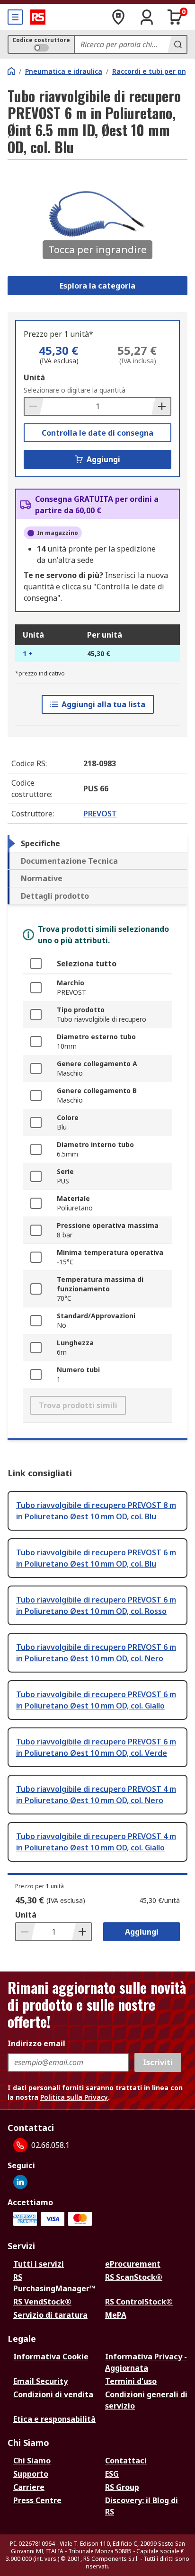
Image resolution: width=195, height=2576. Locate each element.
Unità (34, 377)
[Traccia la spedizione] (118, 17)
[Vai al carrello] (175, 17)
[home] (11, 71)
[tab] (97, 843)
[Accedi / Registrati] (147, 17)
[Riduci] (34, 406)
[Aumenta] (161, 406)
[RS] (38, 17)
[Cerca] (177, 44)
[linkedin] (20, 2182)
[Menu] (15, 17)
